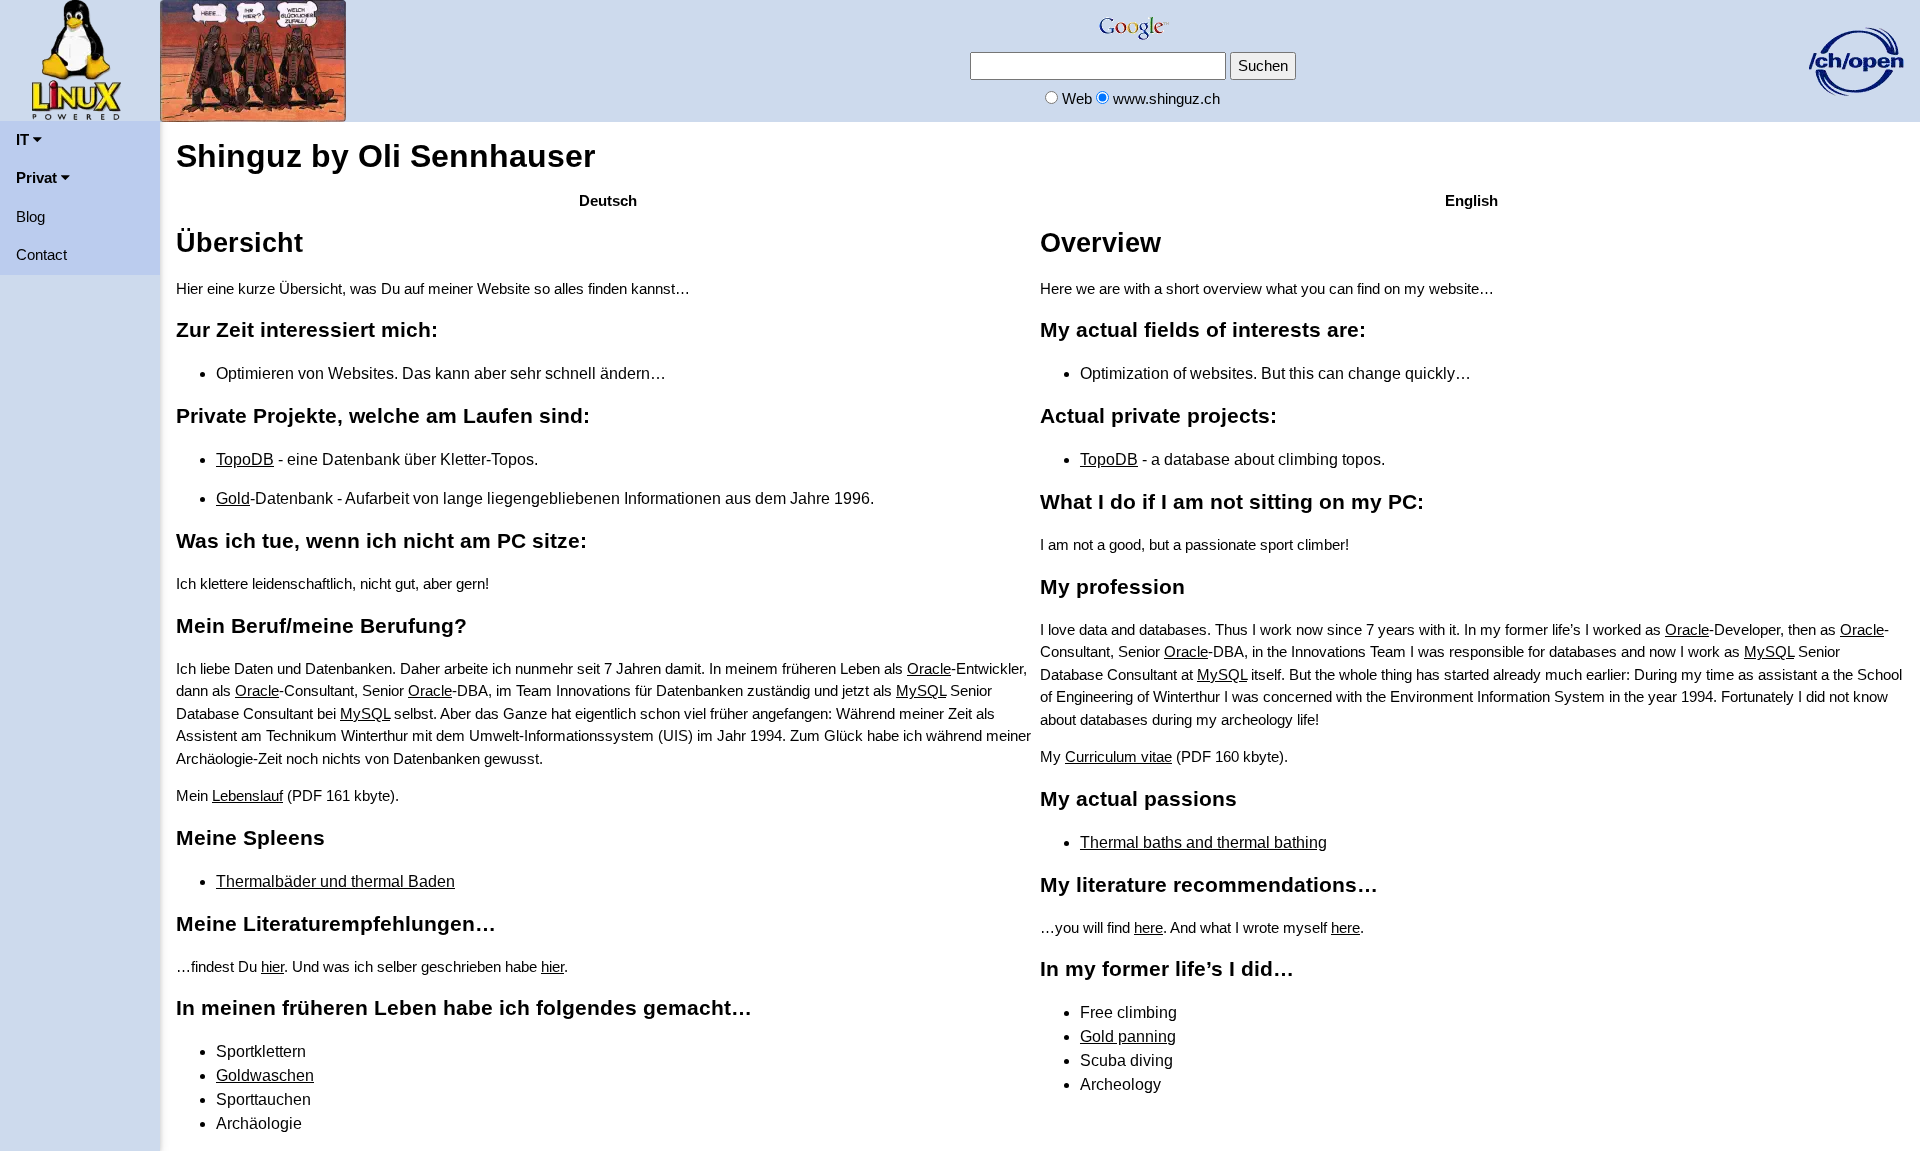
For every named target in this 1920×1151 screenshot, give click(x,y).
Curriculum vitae (1118, 756)
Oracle (929, 668)
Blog (30, 216)
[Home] (76, 58)
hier (272, 966)
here (1148, 927)
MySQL (921, 690)
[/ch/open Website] (1856, 59)
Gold (233, 498)
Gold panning (1128, 1036)
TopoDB (245, 459)
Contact (41, 254)
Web (1077, 98)
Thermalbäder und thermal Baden (335, 881)
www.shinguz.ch (1166, 98)
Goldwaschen (265, 1075)
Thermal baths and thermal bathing (1203, 842)
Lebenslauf (247, 795)
